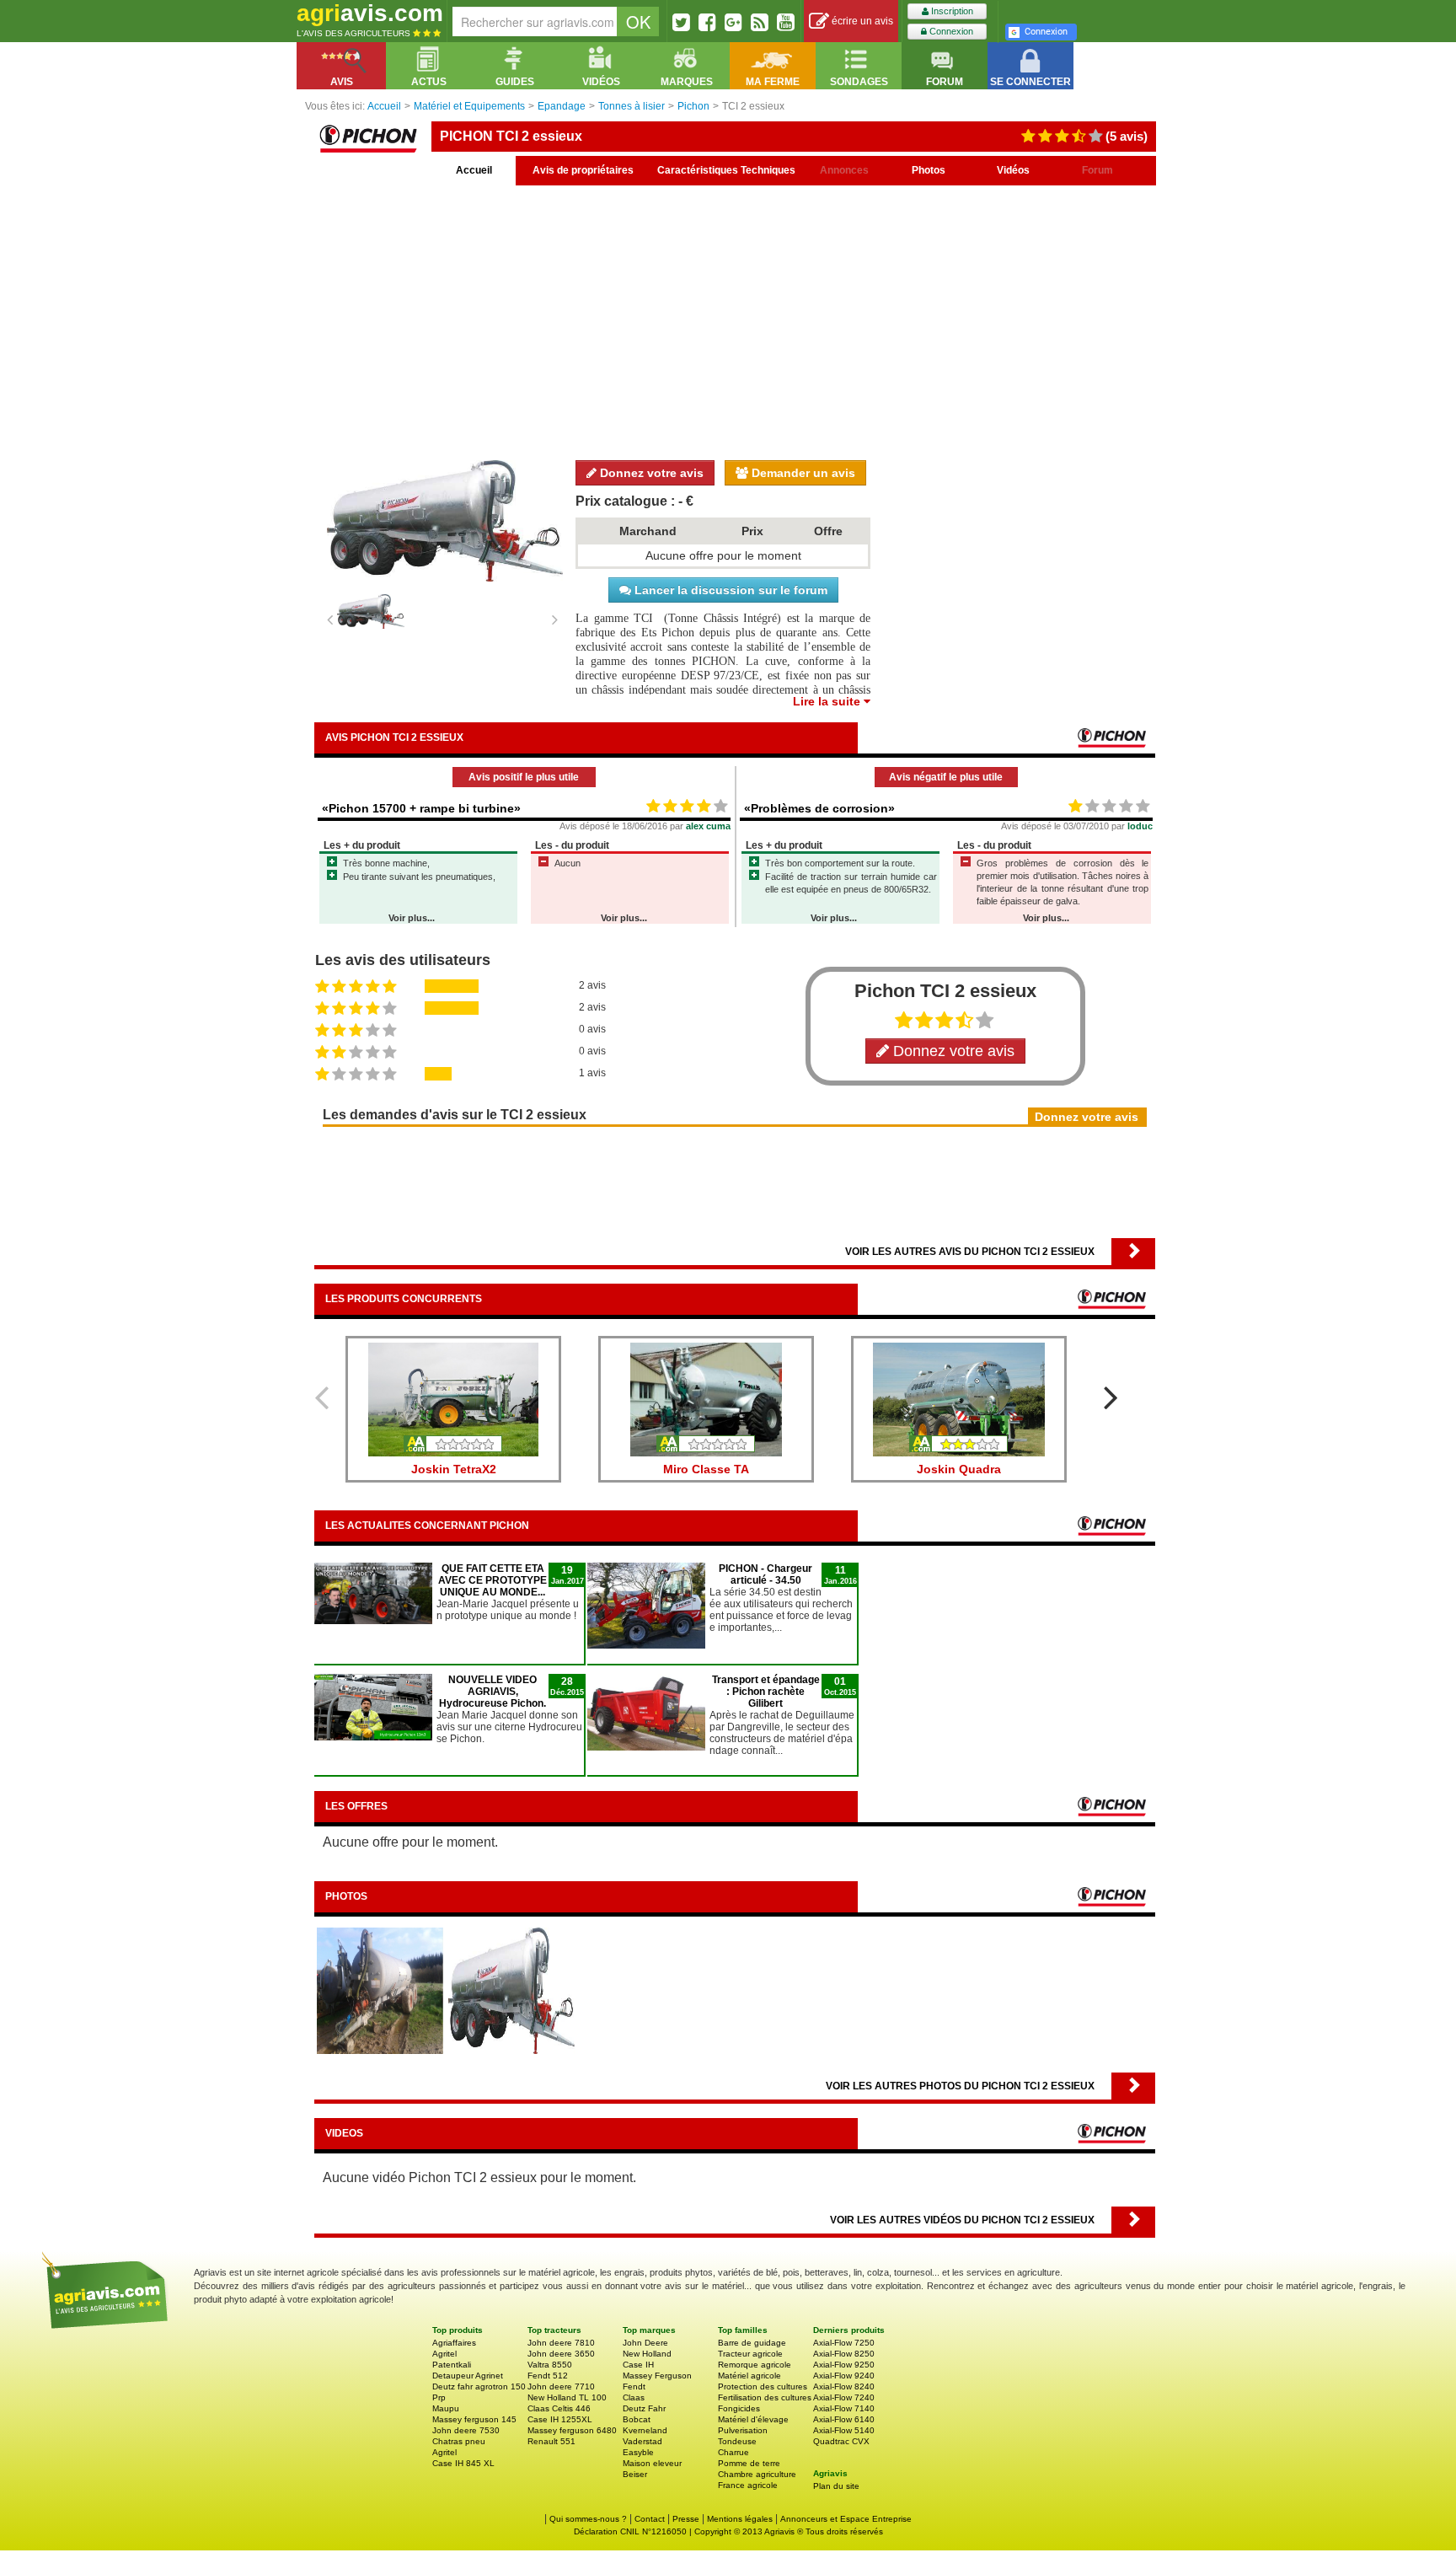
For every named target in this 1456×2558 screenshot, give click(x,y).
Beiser (635, 2474)
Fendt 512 (548, 2376)
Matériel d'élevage (753, 2419)
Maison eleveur (652, 2463)
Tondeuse (737, 2441)
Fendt (634, 2386)
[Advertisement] (735, 320)
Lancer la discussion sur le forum (729, 590)
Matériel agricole (749, 2376)
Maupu (446, 2408)
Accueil (474, 170)
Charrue (733, 2452)
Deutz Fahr (644, 2408)
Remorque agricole (755, 2365)
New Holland (647, 2354)
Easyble (638, 2452)
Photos (929, 170)
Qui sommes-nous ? (588, 2519)
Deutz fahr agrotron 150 (479, 2386)
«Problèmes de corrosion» (819, 808)
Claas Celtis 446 (559, 2408)
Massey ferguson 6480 (572, 2430)
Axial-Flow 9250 (844, 2365)
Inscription (951, 11)
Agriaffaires (454, 2343)
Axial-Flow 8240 (844, 2386)
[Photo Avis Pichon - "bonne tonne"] (380, 1990)
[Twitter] (681, 22)
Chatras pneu (459, 2441)
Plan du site (836, 2486)
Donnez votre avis (650, 473)
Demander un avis (802, 473)
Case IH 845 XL (463, 2463)
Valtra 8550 (550, 2365)
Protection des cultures (763, 2386)
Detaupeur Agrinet (468, 2376)
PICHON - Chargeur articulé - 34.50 (765, 1574)
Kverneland (645, 2430)
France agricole (748, 2485)
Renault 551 (551, 2441)
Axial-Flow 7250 (844, 2343)
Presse (686, 2519)
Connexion (950, 31)
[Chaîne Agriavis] (786, 22)
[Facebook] (707, 22)
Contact (650, 2519)
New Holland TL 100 (567, 2397)
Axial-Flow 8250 (844, 2354)
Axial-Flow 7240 (844, 2397)
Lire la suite (828, 701)
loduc (1140, 826)
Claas (634, 2397)
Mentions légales (740, 2519)
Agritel (444, 2354)
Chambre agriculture (757, 2474)
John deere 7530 (466, 2430)
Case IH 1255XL (560, 2419)
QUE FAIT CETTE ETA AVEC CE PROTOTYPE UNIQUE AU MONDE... (492, 1580)
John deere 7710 (561, 2386)
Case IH (638, 2365)
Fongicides (739, 2408)
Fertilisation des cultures (765, 2397)
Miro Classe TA (706, 1469)
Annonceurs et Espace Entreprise (846, 2519)
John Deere (645, 2343)
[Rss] (760, 22)
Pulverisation (743, 2430)
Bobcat (637, 2419)
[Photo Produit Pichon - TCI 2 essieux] (511, 1990)
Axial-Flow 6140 (844, 2419)
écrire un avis (861, 21)
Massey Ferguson (657, 2376)
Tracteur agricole (750, 2354)
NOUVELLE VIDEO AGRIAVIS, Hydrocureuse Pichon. (492, 1692)
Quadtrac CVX (841, 2441)
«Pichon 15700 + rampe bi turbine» (421, 808)
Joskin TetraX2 (454, 1469)
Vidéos (1013, 170)
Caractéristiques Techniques (726, 170)
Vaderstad (642, 2441)
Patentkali (452, 2365)
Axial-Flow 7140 (844, 2408)
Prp (439, 2397)
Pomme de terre (749, 2463)
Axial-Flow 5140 (844, 2430)
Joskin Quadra (959, 1469)
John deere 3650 (561, 2354)
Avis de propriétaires (583, 170)
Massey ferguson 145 (474, 2419)
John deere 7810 (561, 2343)
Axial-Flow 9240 (844, 2376)
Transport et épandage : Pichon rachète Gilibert (766, 1692)
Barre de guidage (752, 2343)
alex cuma (708, 826)
